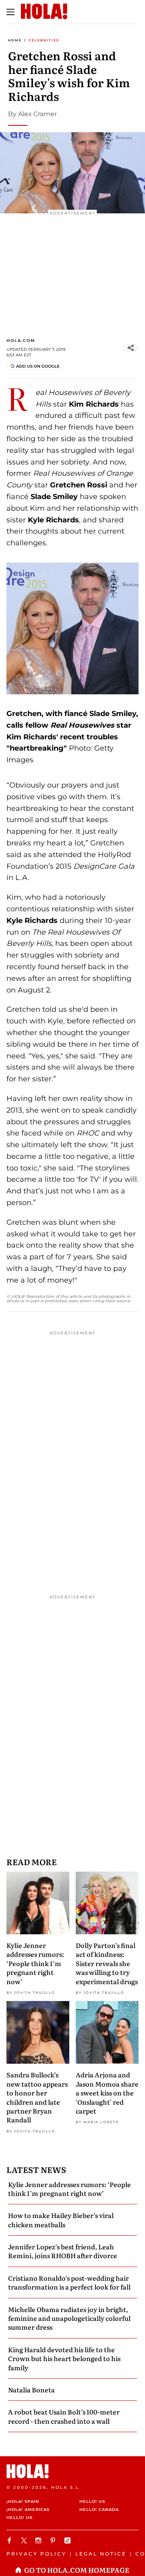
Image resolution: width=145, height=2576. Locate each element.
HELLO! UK (20, 2518)
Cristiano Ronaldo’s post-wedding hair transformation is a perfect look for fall (69, 2282)
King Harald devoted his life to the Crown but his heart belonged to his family (64, 2358)
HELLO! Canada (99, 2510)
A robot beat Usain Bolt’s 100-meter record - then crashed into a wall (64, 2416)
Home (15, 40)
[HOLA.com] (72, 2471)
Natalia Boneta (31, 2390)
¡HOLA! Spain (23, 2501)
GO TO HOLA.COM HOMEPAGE (77, 2570)
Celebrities (44, 40)
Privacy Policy (36, 2554)
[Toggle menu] (10, 12)
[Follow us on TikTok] (68, 2540)
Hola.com (21, 341)
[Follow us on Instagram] (39, 2540)
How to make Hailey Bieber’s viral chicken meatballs (61, 2220)
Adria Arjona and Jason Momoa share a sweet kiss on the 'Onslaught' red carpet (107, 2093)
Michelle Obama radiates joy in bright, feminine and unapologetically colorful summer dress (69, 2318)
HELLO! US (92, 2501)
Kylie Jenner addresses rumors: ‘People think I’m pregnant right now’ (35, 1963)
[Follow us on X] (25, 2540)
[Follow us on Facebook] (10, 2540)
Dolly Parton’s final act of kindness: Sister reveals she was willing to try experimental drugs (107, 1963)
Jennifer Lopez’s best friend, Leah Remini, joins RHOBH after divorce (63, 2251)
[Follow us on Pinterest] (54, 2540)
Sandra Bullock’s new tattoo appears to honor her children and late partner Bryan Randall (37, 2097)
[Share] (131, 348)
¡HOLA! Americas (28, 2510)
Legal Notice (101, 2554)
